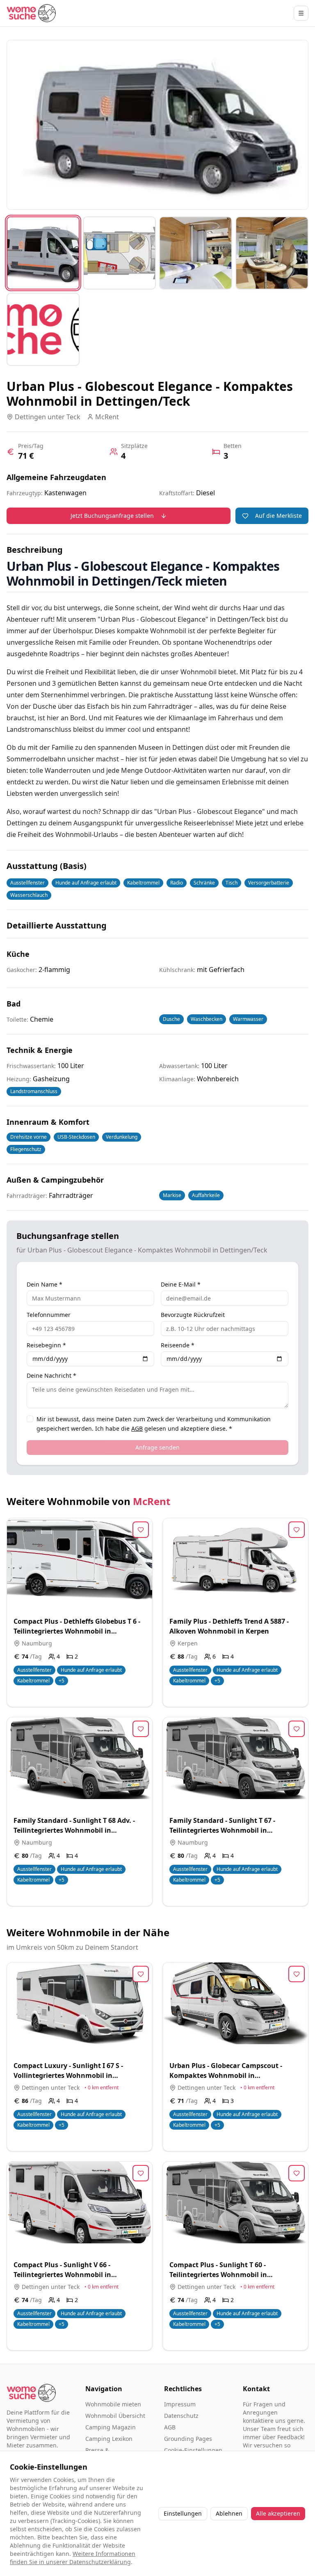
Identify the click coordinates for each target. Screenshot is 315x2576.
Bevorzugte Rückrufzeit (193, 1315)
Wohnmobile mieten (113, 2404)
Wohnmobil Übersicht (115, 2416)
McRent (152, 1501)
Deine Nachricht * (51, 1376)
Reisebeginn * (46, 1345)
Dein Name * (45, 1285)
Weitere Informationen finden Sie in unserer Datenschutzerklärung (73, 2558)
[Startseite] (31, 13)
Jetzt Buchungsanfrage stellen (112, 516)
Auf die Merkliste (278, 516)
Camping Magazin (111, 2427)
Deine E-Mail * (181, 1285)
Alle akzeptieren (278, 2513)
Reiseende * (178, 1345)
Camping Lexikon (109, 2439)
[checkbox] (30, 1419)
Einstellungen (183, 2513)
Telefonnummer (49, 1315)
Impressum (180, 2404)
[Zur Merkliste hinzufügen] (141, 1530)
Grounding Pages (188, 2439)
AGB (137, 1428)
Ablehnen (229, 2513)
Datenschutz (181, 2416)
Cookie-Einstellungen (193, 2450)
